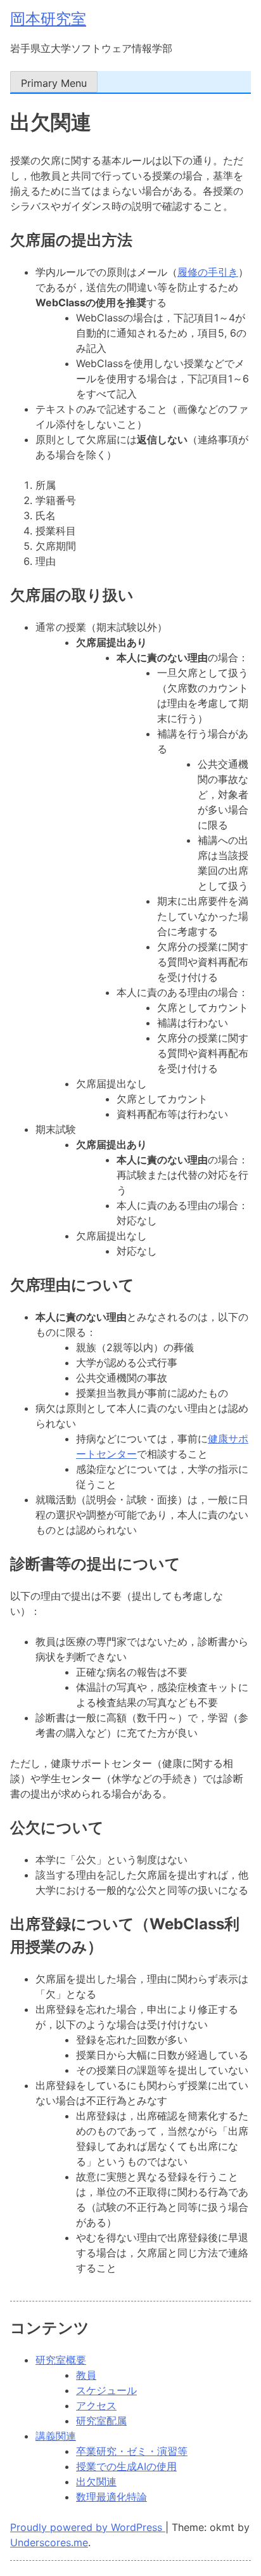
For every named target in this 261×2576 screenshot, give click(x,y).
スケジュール (106, 2390)
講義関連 (56, 2436)
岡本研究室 (48, 19)
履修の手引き (208, 272)
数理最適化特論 (111, 2497)
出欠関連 (96, 2482)
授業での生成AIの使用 (126, 2466)
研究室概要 (61, 2360)
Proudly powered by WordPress (88, 2527)
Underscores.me (49, 2542)
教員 (86, 2375)
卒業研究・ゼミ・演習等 (132, 2451)
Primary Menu (54, 83)
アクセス (96, 2405)
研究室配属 (101, 2421)
